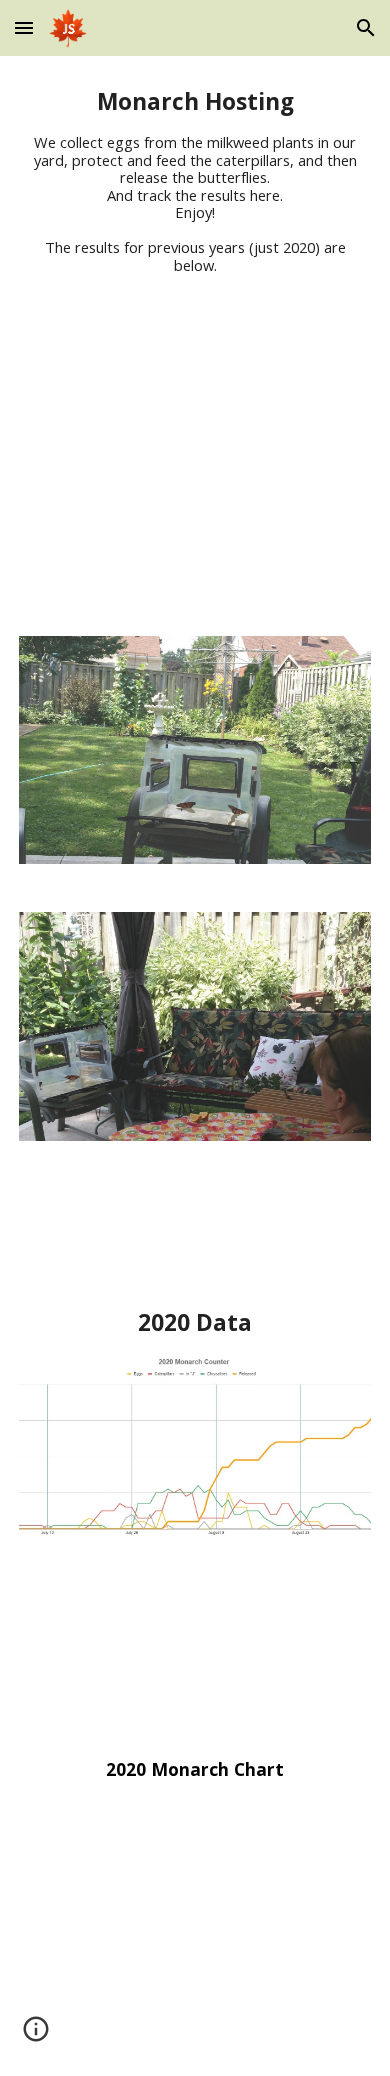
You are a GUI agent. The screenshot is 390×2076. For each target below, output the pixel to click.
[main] (195, 181)
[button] (24, 27)
